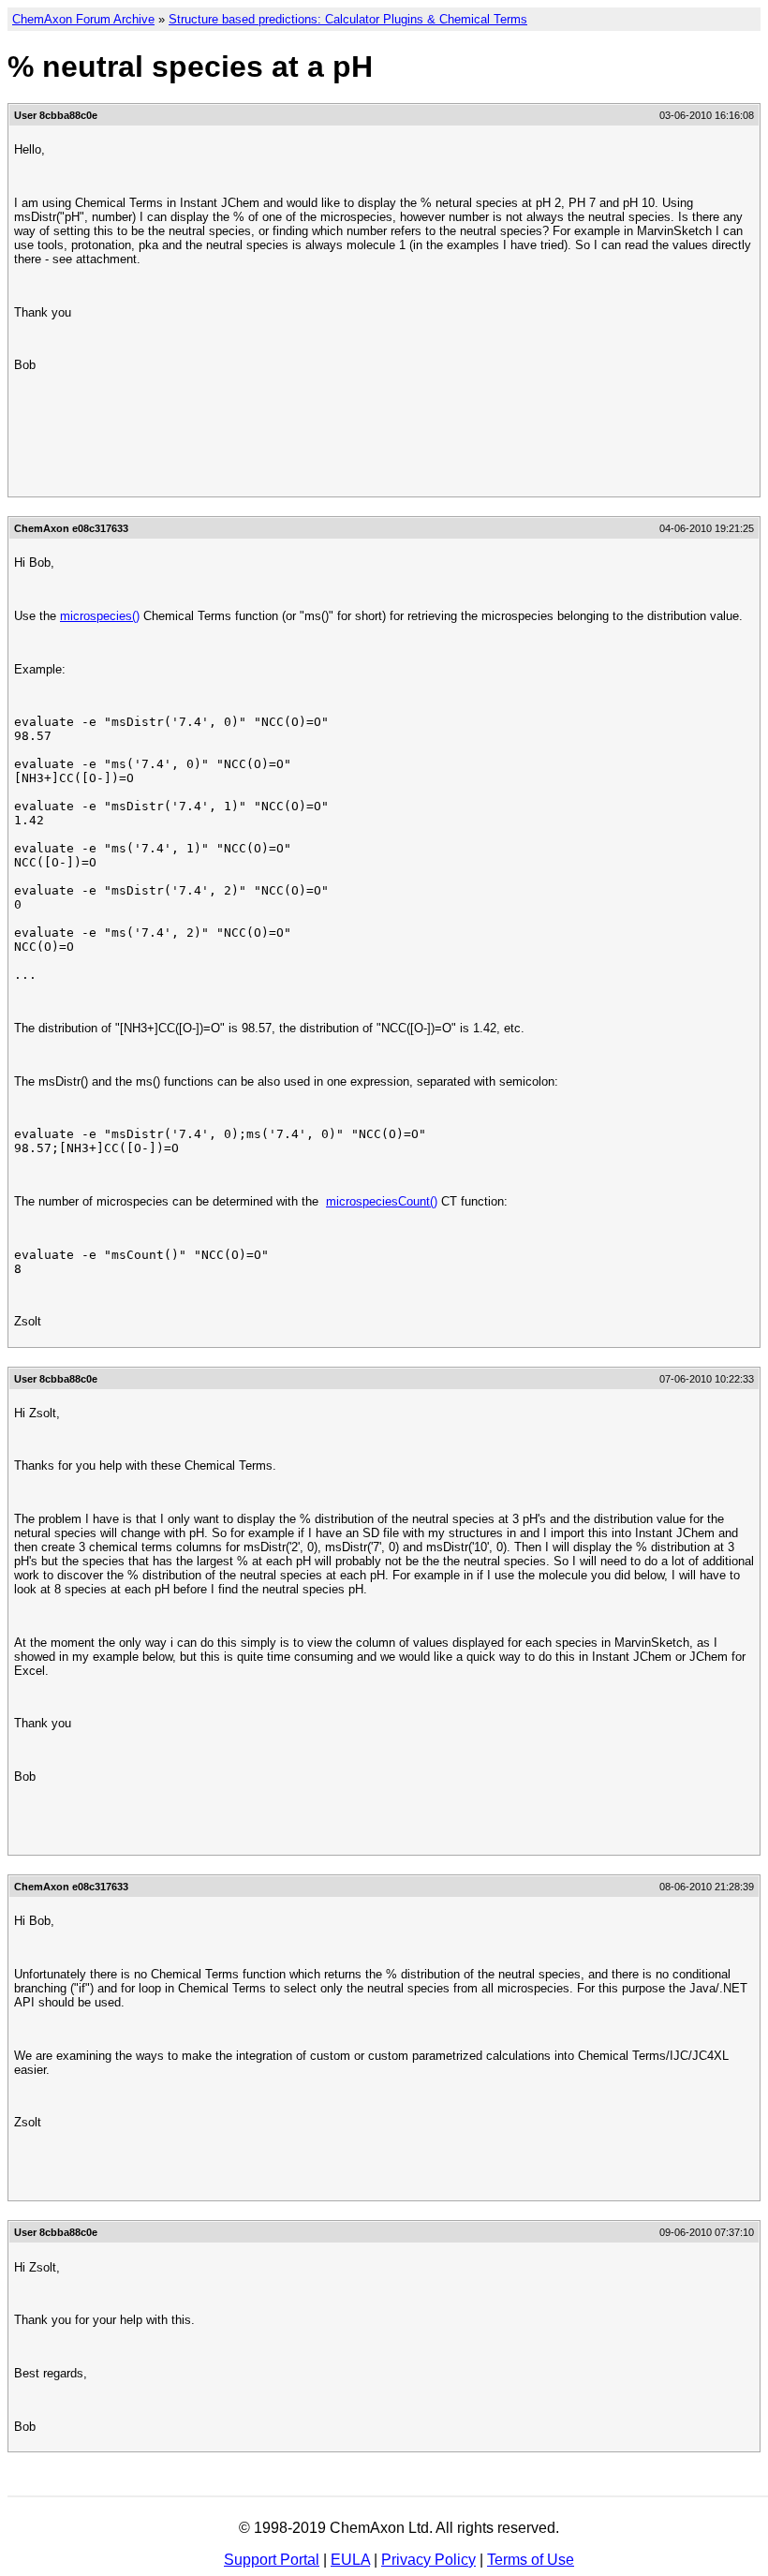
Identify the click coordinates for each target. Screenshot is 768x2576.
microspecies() (100, 616)
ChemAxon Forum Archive (83, 19)
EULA (350, 2560)
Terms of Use (531, 2560)
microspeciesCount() (382, 1201)
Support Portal (272, 2560)
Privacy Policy (428, 2560)
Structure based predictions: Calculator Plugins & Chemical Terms (348, 19)
